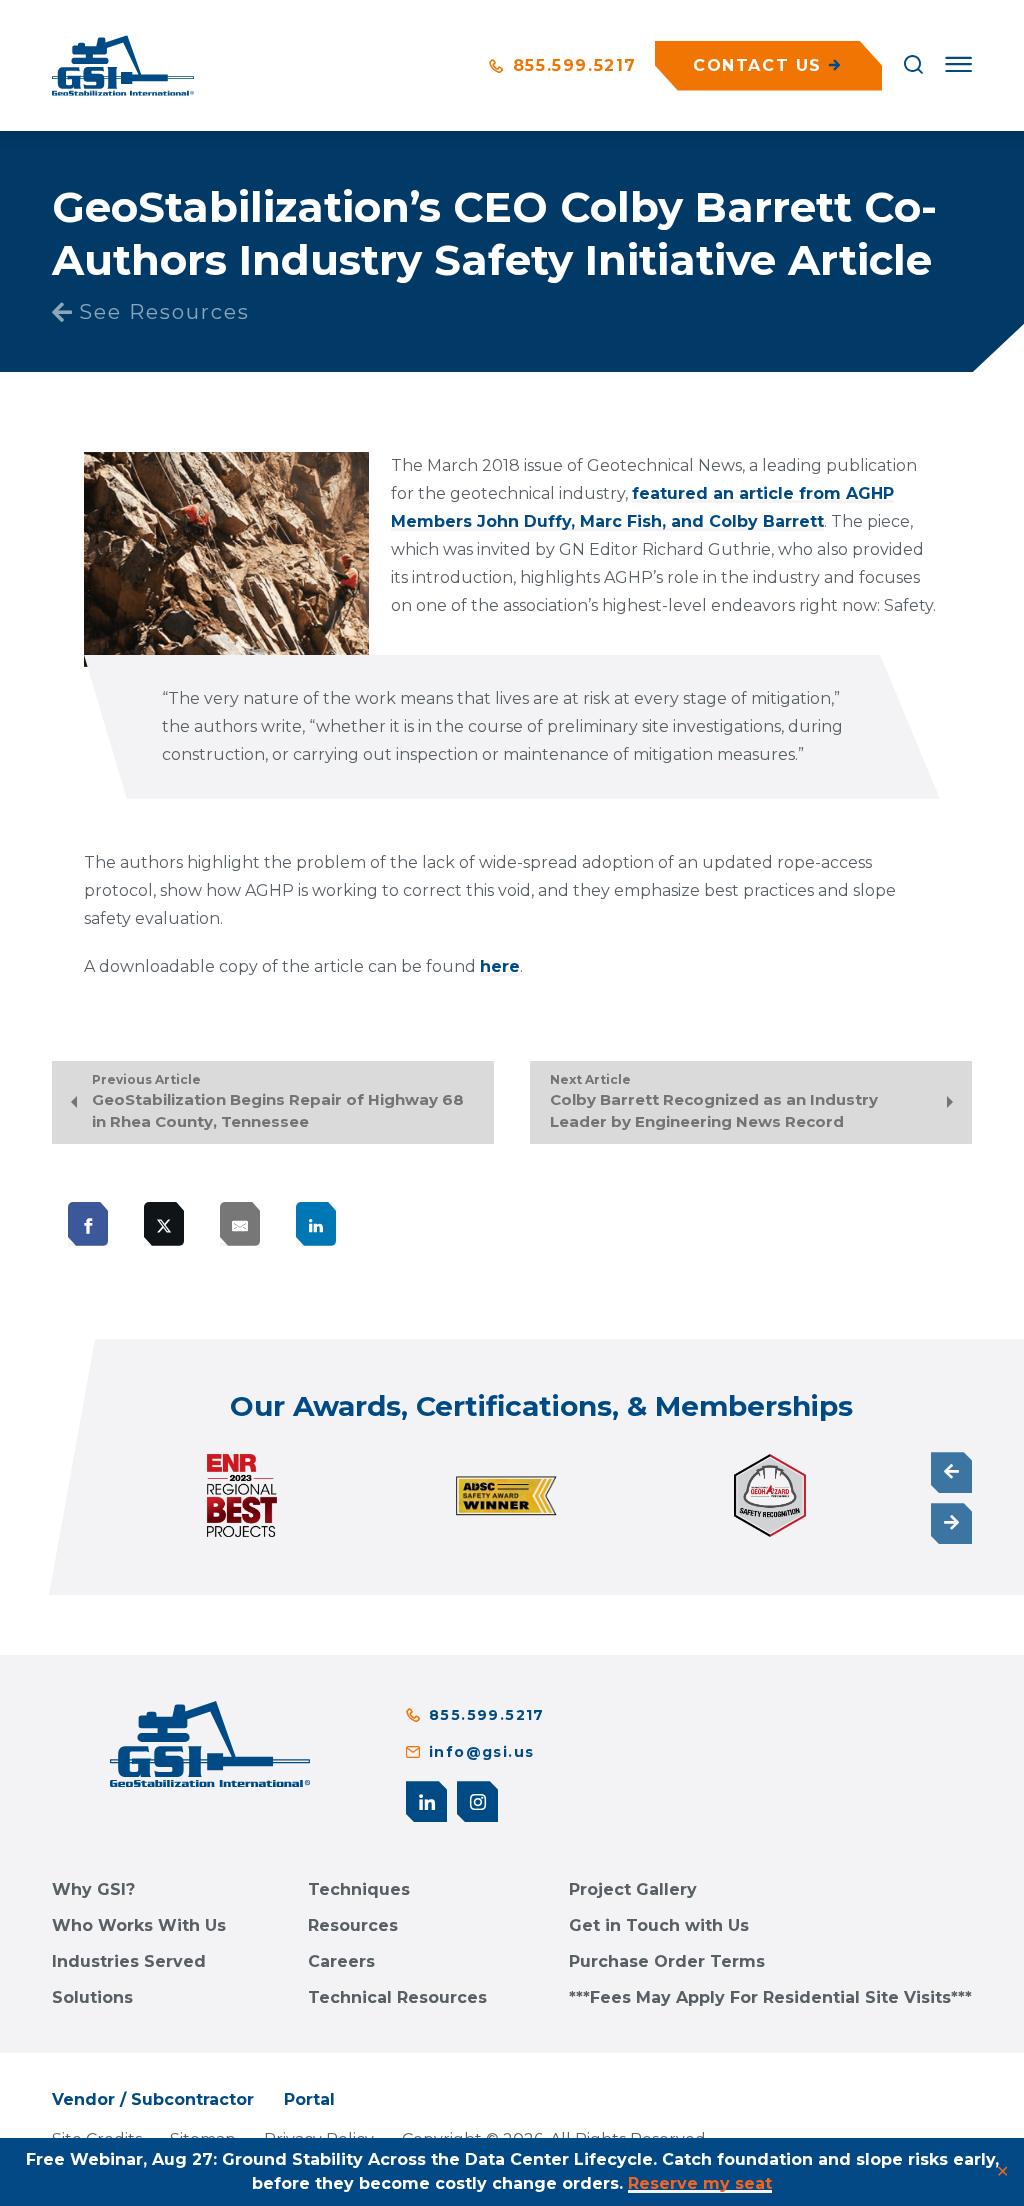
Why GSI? (93, 1889)
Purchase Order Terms (667, 1961)
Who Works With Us (139, 1925)
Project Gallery (633, 1889)
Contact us (757, 65)
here (500, 966)
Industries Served (129, 1961)
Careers (341, 1961)
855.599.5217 (571, 65)
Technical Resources (397, 1997)
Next (951, 1523)
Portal (309, 2099)
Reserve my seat (700, 2183)
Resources (353, 1925)
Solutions (92, 1997)
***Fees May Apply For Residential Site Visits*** (770, 1997)
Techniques (359, 1889)
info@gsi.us (481, 1752)
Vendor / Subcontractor (153, 2099)
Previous (951, 1472)
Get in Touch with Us (659, 1925)
